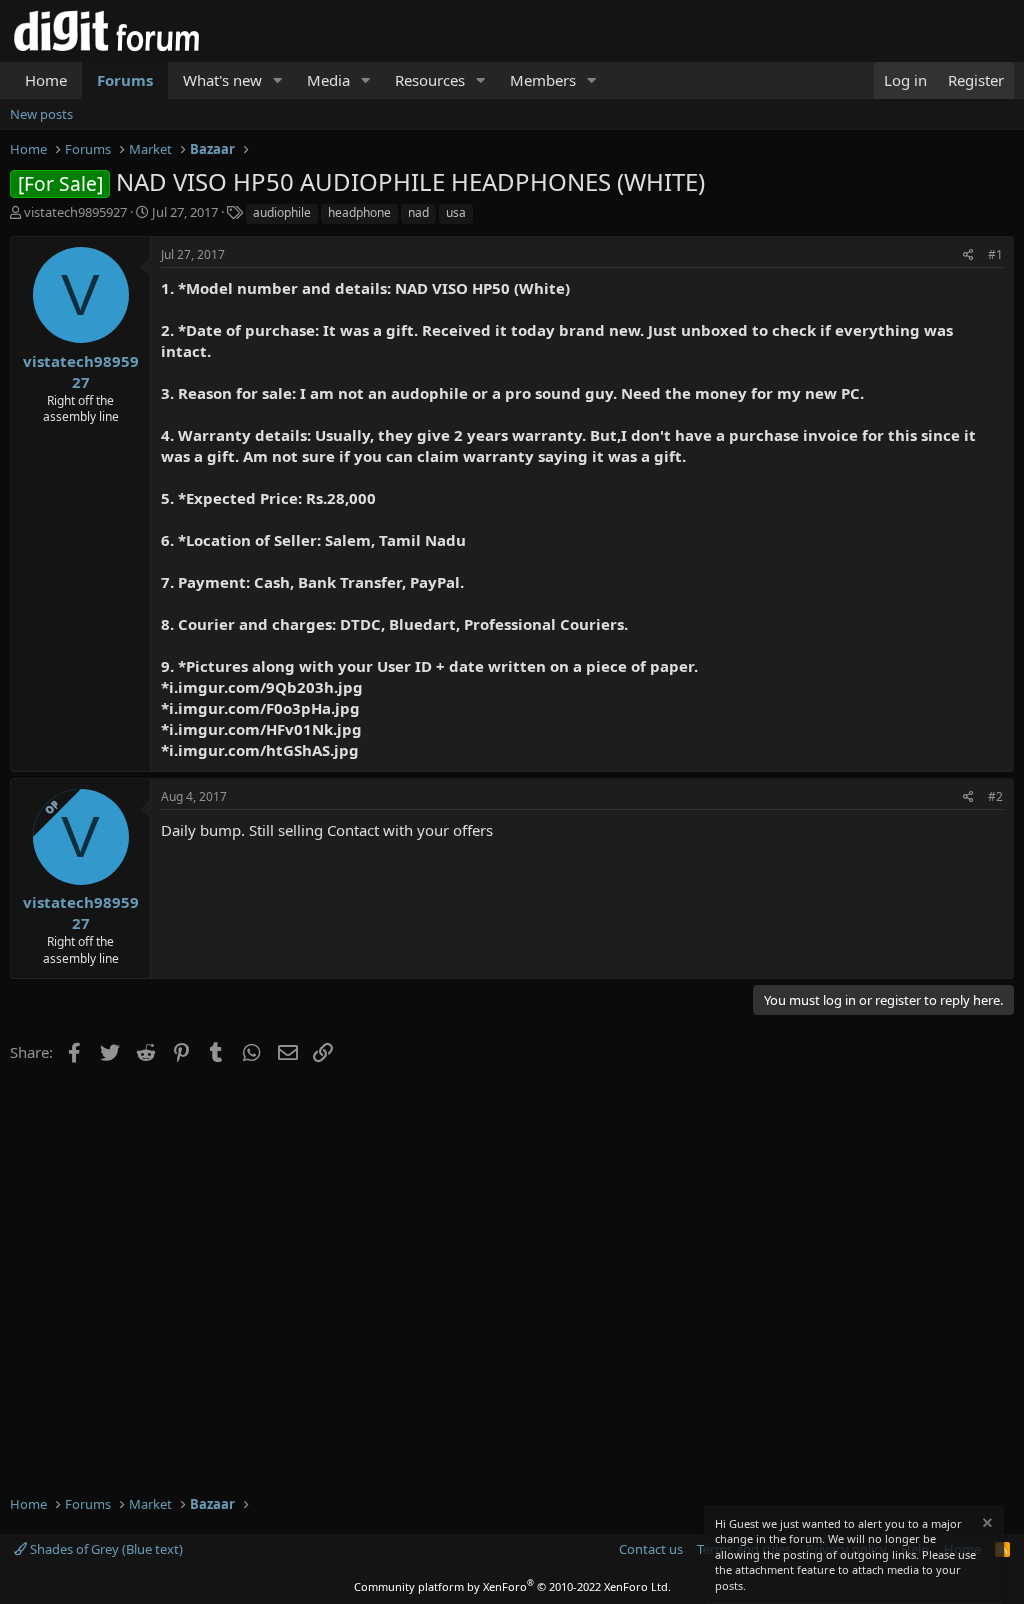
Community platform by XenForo (512, 1586)
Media (328, 80)
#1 (995, 254)
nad (418, 212)
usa (456, 212)
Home (46, 80)
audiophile (282, 212)
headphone (359, 212)
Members (543, 80)
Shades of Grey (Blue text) (105, 1549)
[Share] (968, 255)
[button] (278, 80)
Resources (430, 80)
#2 (995, 796)
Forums (125, 80)
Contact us (651, 1549)
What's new (222, 80)
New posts (41, 114)
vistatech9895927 (75, 212)
